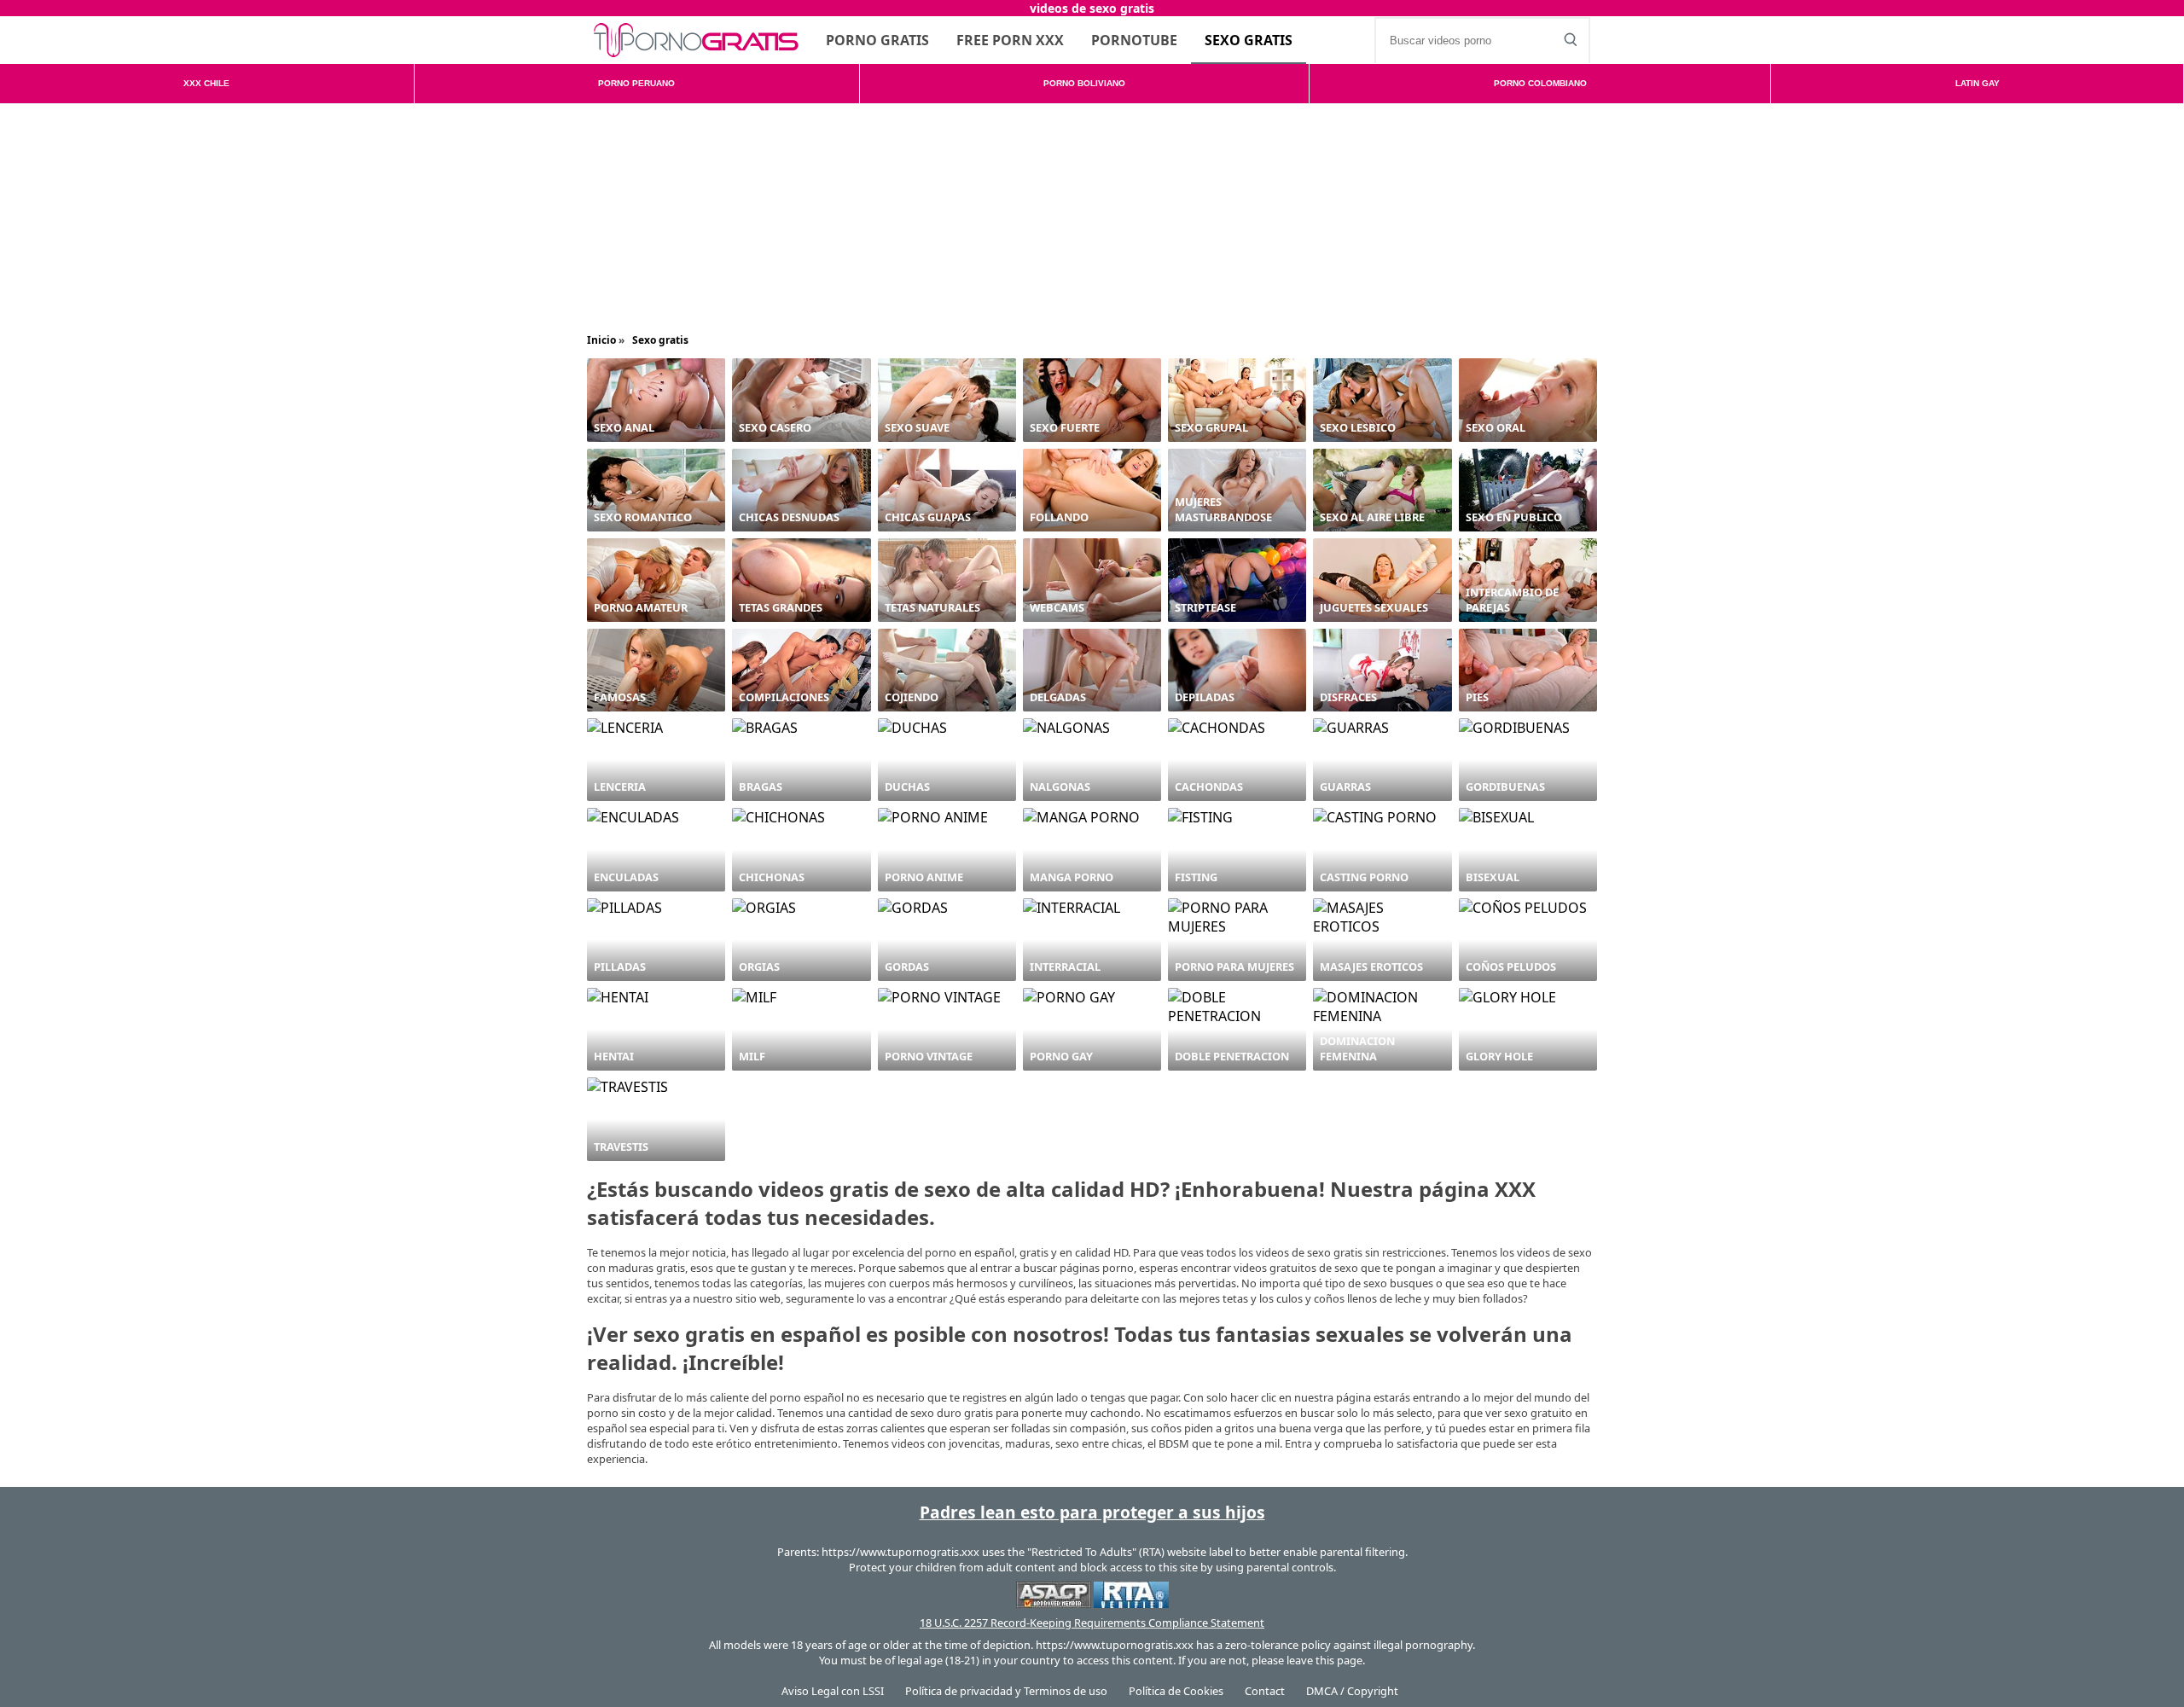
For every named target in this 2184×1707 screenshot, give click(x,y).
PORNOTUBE (1134, 40)
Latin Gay (1978, 83)
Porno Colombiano (1540, 83)
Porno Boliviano (1084, 83)
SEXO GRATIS (1249, 40)
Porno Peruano (636, 83)
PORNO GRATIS (877, 40)
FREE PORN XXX (1010, 40)
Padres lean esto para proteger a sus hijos (1092, 1512)
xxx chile (206, 83)
